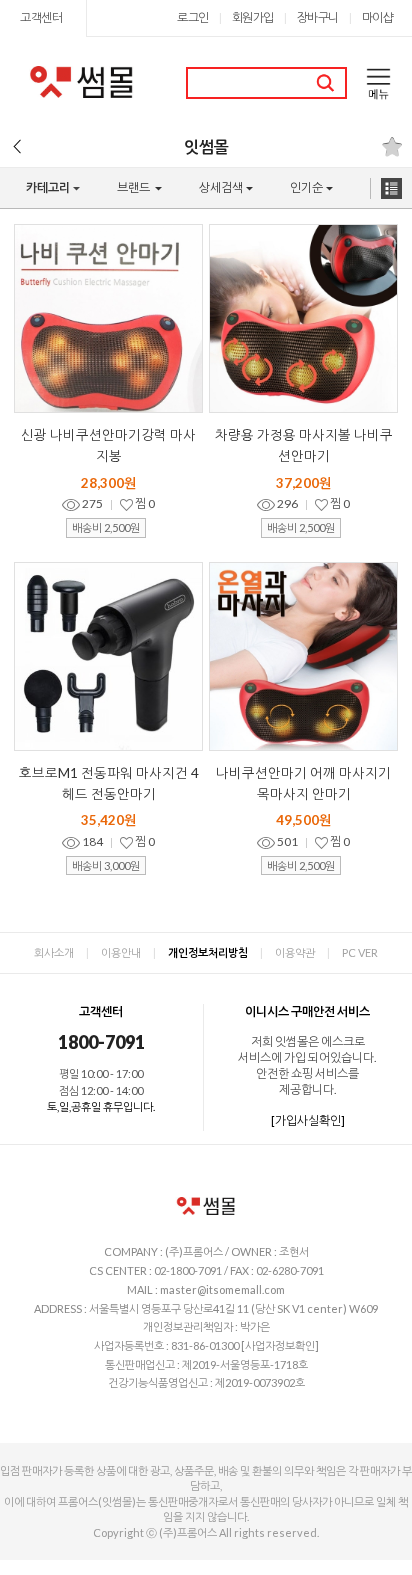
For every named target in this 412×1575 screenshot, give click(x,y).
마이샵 (378, 17)
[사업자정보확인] (280, 1345)
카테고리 (40, 194)
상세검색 (212, 194)
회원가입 (253, 17)
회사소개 (54, 952)
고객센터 (41, 17)
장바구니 (318, 17)
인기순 (296, 194)
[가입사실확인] (308, 1120)
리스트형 (391, 188)
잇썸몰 (206, 146)
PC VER (360, 952)
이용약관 (295, 952)
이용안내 (121, 952)
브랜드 (124, 194)
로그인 (193, 17)
